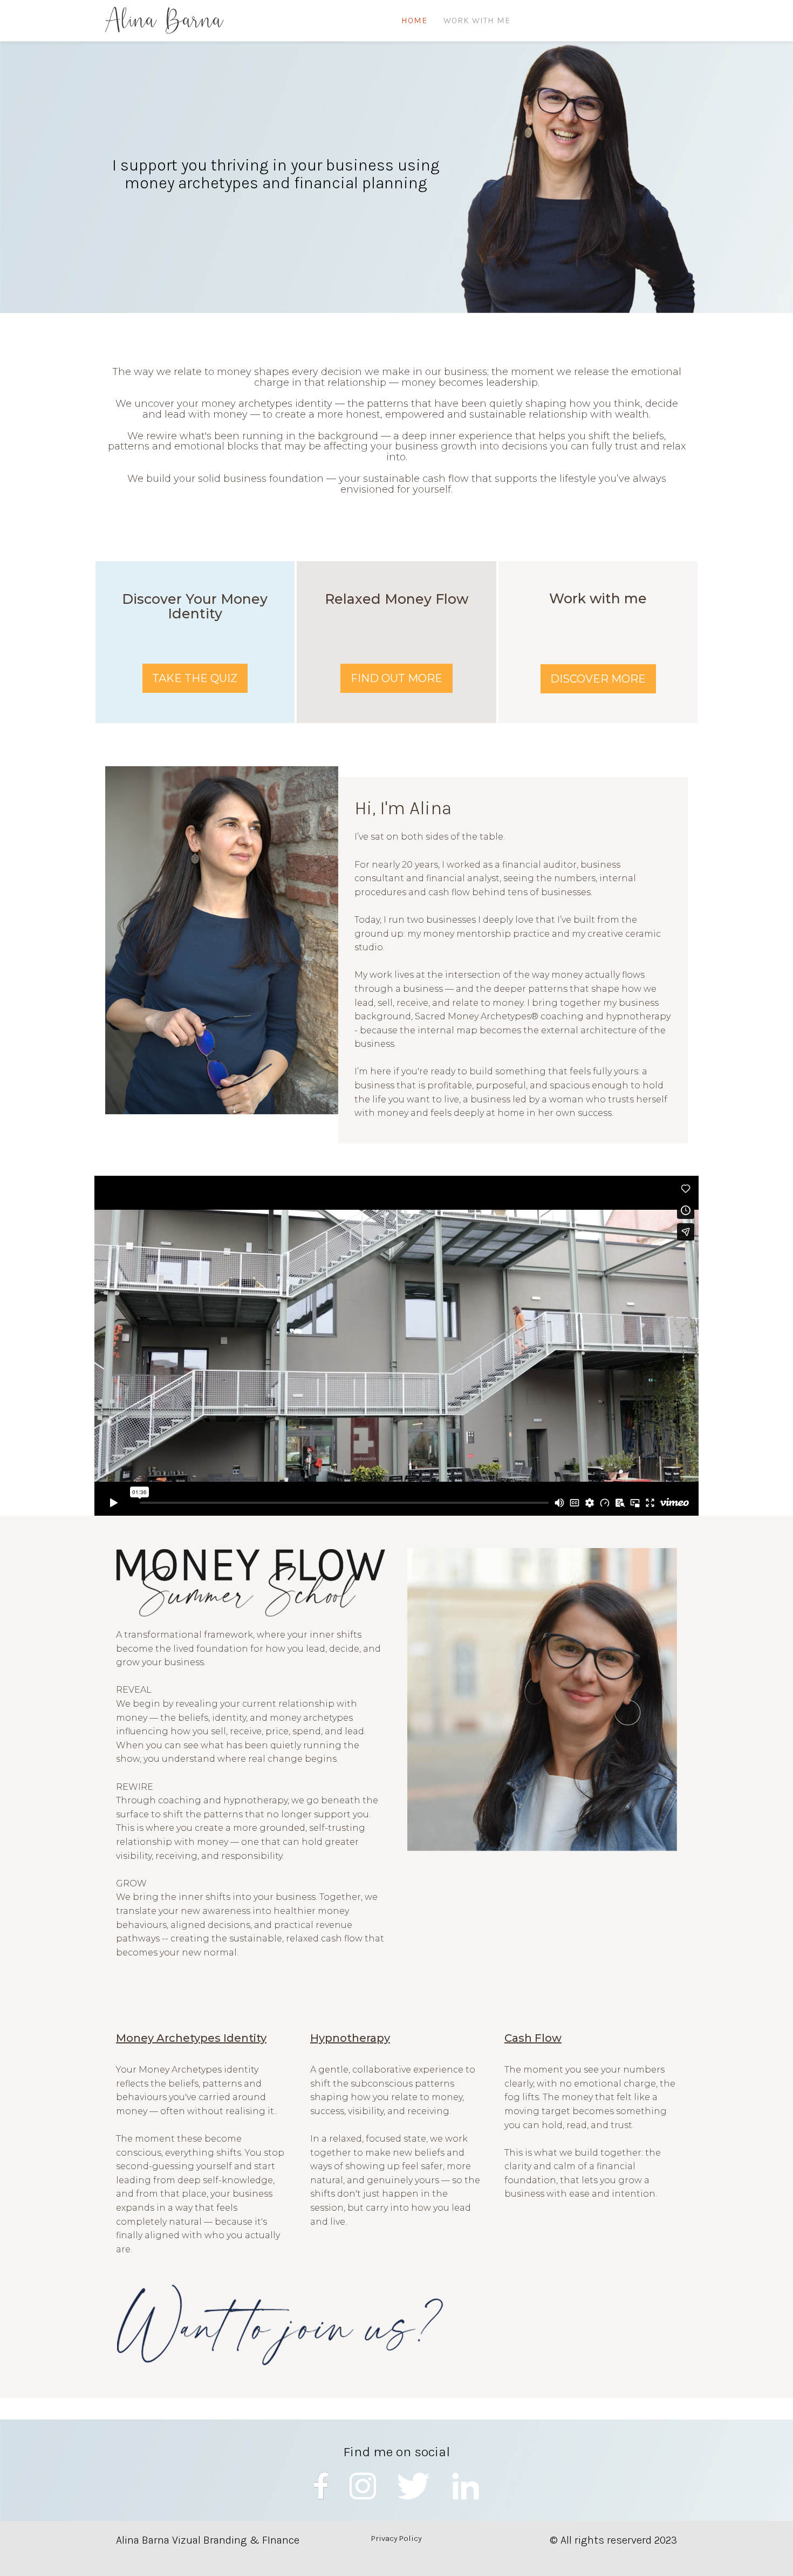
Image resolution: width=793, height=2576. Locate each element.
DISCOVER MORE (598, 679)
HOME (414, 20)
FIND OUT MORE (396, 678)
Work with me (477, 20)
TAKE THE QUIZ (195, 678)
